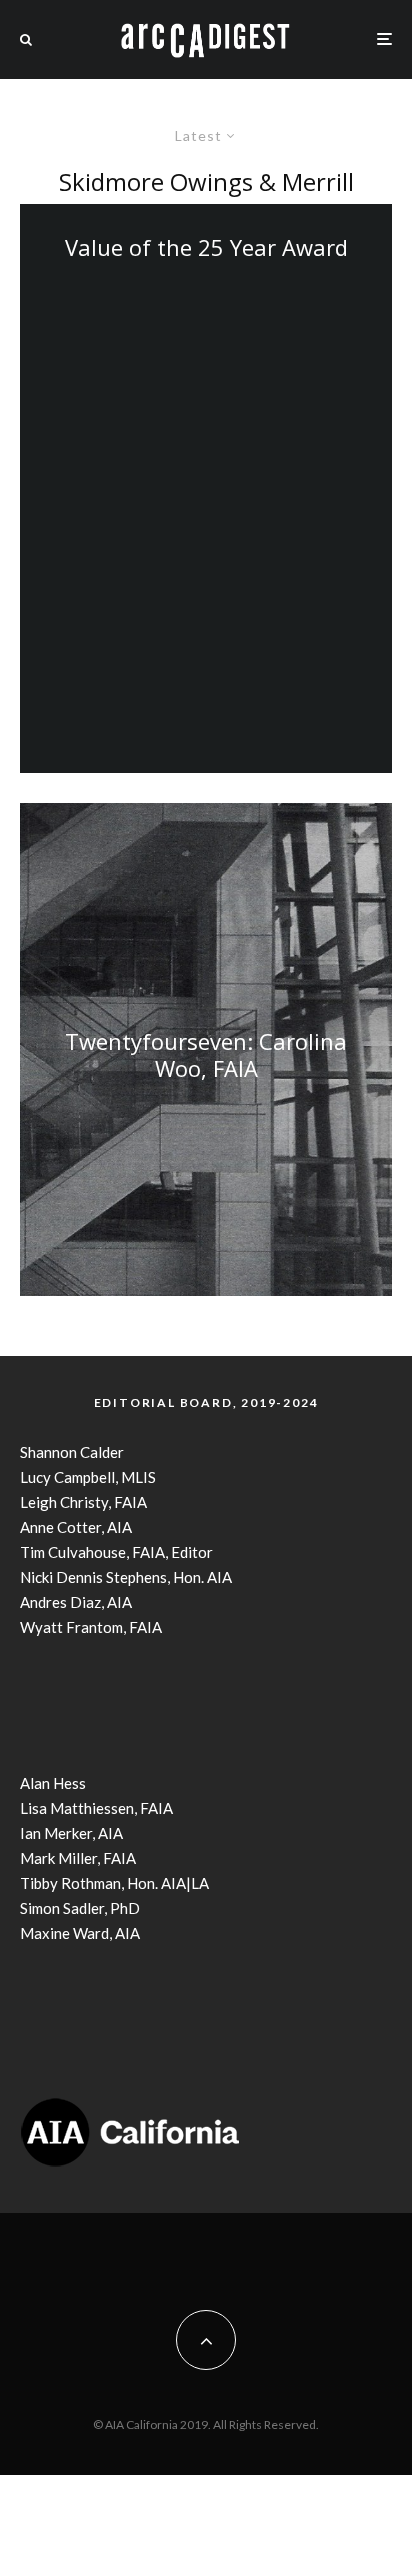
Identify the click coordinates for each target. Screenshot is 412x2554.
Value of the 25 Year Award (206, 247)
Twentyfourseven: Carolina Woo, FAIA (206, 1054)
